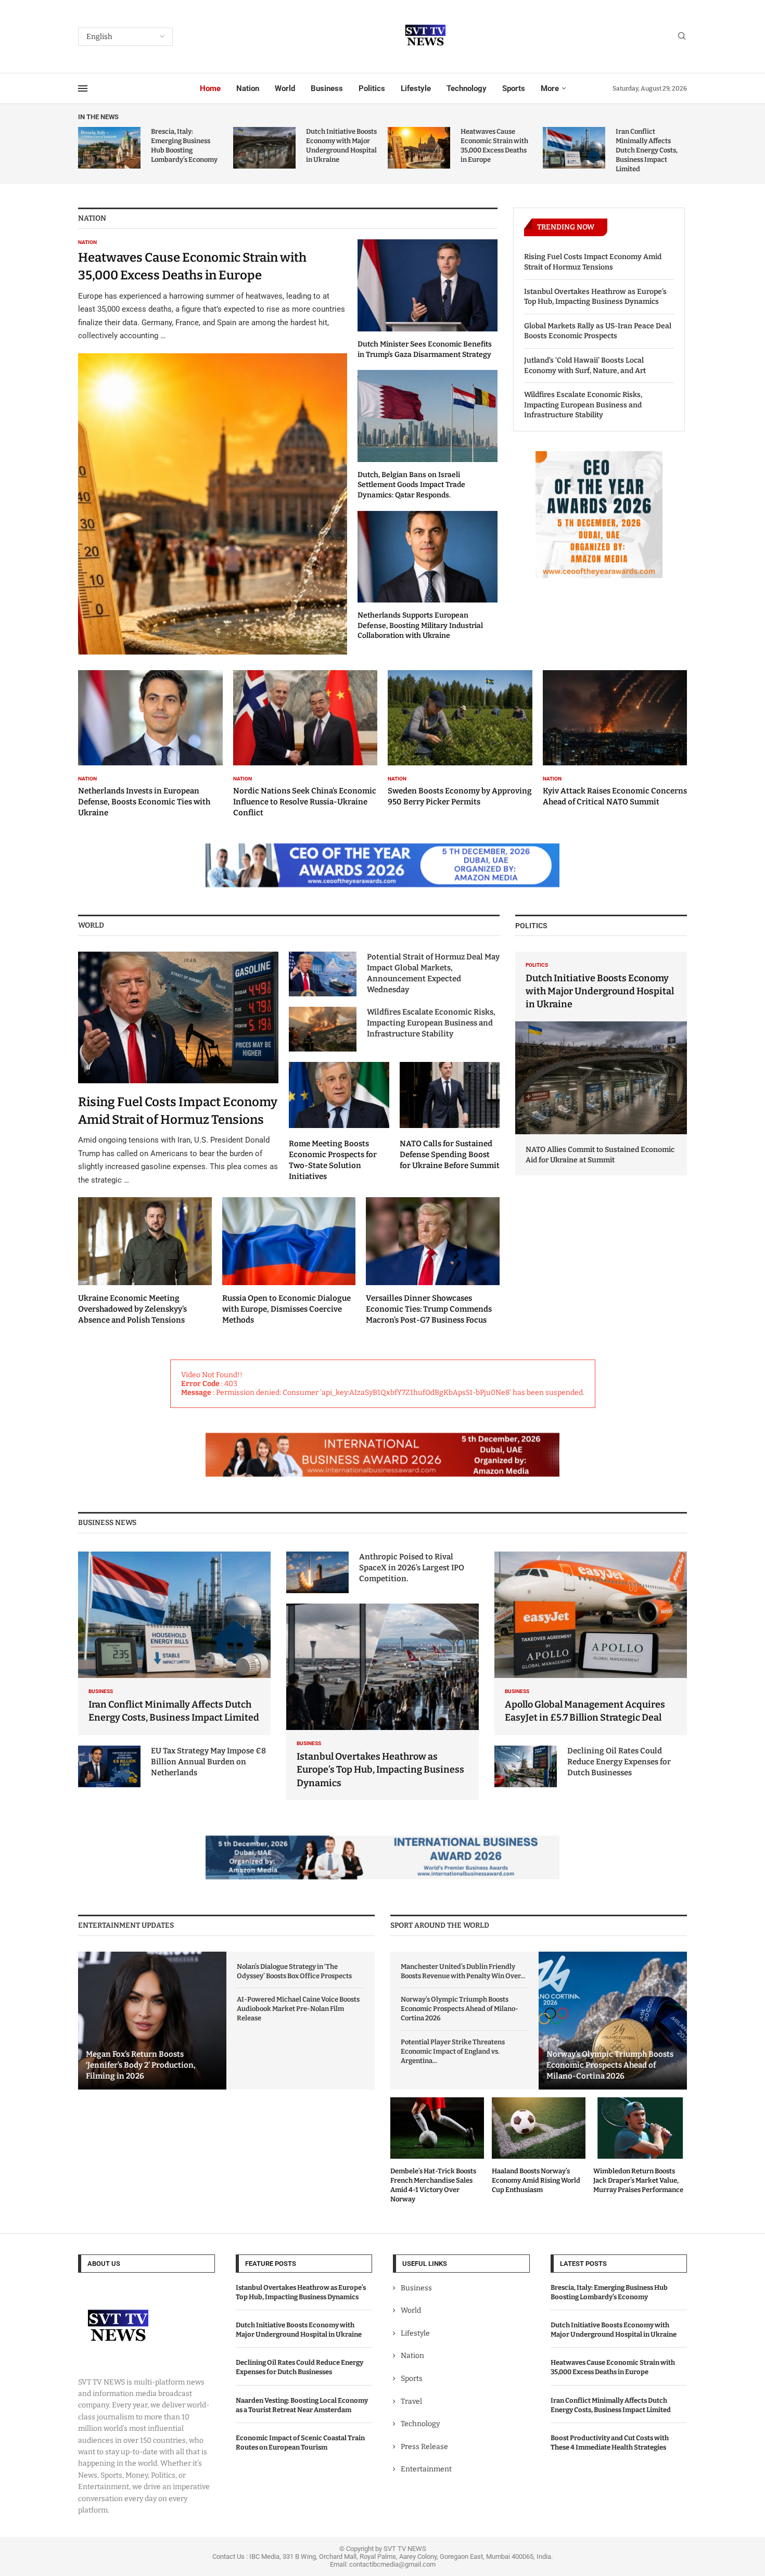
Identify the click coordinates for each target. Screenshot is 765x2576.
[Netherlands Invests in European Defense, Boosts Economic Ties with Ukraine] (150, 744)
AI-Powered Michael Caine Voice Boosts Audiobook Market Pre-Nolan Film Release (298, 2009)
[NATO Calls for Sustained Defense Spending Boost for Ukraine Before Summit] (450, 1116)
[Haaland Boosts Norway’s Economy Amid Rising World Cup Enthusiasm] (539, 2146)
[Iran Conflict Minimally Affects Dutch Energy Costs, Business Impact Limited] (574, 148)
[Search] (682, 37)
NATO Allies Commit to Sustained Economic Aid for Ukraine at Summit (600, 1155)
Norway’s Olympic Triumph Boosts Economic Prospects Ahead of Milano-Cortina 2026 (460, 2009)
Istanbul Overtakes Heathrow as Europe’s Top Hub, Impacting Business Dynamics (595, 297)
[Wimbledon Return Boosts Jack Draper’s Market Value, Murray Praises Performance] (640, 2146)
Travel (411, 2401)
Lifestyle (416, 88)
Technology (467, 88)
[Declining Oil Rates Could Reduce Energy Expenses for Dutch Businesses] (526, 1766)
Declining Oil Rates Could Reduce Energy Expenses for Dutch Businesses (619, 1762)
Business (327, 88)
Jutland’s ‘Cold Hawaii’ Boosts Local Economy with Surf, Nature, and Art (585, 366)
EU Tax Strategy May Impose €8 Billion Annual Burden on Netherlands (208, 1762)
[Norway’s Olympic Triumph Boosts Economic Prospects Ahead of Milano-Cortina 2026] (613, 2021)
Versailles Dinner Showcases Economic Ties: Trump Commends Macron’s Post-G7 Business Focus (429, 1309)
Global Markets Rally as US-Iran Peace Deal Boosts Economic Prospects (598, 331)
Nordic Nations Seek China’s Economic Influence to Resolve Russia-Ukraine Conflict (305, 802)
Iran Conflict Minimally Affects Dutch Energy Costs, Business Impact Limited (647, 150)
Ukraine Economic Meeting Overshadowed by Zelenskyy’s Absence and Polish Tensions (132, 1309)
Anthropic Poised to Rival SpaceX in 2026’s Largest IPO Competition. (412, 1568)
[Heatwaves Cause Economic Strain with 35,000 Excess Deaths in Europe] (419, 148)
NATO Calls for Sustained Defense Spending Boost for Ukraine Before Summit (450, 1155)
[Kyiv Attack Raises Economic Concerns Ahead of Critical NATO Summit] (615, 739)
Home (210, 88)
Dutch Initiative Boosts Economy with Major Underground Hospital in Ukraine (600, 991)
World (285, 88)
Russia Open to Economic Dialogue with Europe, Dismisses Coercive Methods (286, 1309)
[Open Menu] (83, 88)
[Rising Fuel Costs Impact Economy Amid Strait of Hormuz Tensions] (178, 1069)
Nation (248, 88)
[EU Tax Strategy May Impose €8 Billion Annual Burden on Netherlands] (109, 1766)
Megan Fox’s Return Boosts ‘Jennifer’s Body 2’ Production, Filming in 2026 (141, 2065)
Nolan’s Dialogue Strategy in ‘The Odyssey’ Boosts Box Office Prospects (294, 1971)
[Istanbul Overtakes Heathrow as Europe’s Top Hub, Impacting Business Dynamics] (382, 1702)
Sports (514, 88)
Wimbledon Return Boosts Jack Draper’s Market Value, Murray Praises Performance (638, 2180)
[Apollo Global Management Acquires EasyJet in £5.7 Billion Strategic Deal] (591, 1643)
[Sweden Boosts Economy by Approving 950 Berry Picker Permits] (460, 739)
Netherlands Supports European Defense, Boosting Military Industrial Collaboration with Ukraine (420, 625)
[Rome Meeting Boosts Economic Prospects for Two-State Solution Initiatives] (339, 1122)
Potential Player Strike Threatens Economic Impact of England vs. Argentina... (453, 2051)
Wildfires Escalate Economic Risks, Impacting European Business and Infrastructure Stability (583, 405)
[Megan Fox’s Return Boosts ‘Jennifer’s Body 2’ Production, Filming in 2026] (152, 2021)
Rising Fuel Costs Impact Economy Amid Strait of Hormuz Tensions (593, 262)
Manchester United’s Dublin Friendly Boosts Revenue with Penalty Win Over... (463, 1971)
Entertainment (426, 2469)
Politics (372, 88)
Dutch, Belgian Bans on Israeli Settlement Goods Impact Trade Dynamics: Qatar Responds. (411, 485)
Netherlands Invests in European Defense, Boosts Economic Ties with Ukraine (144, 802)
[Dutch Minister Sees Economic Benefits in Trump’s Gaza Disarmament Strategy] (428, 299)
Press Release (424, 2446)
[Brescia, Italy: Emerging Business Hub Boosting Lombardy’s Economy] (109, 148)
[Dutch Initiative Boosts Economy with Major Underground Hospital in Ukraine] (264, 148)
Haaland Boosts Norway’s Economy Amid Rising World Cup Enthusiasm (536, 2180)
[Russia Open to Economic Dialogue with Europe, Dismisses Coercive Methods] (289, 1261)
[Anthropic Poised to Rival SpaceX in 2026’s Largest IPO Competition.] (317, 1572)
